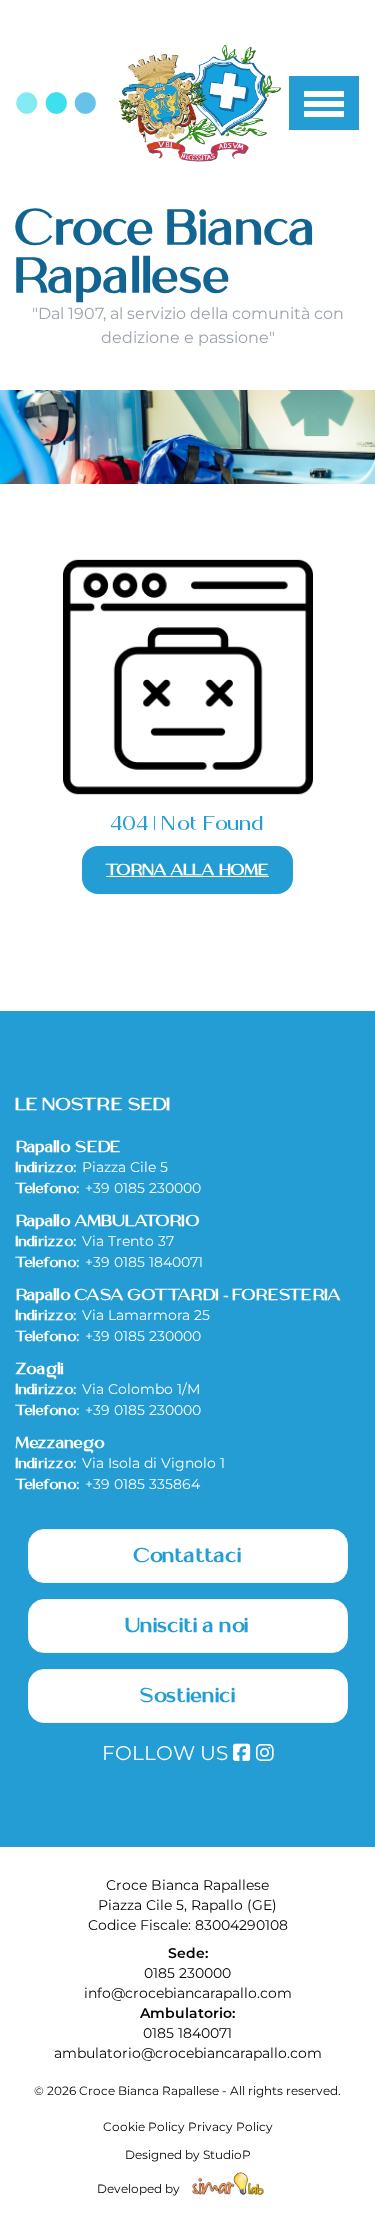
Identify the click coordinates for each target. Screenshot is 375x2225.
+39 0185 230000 (143, 1188)
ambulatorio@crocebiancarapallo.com (188, 2053)
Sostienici (188, 1696)
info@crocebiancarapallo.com (188, 1993)
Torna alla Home (187, 870)
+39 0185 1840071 (144, 1262)
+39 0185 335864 (142, 1484)
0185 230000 (187, 1973)
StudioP (227, 2154)
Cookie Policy (144, 2126)
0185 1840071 (187, 2033)
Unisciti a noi (187, 1626)
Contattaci (188, 1556)
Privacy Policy (230, 2126)
